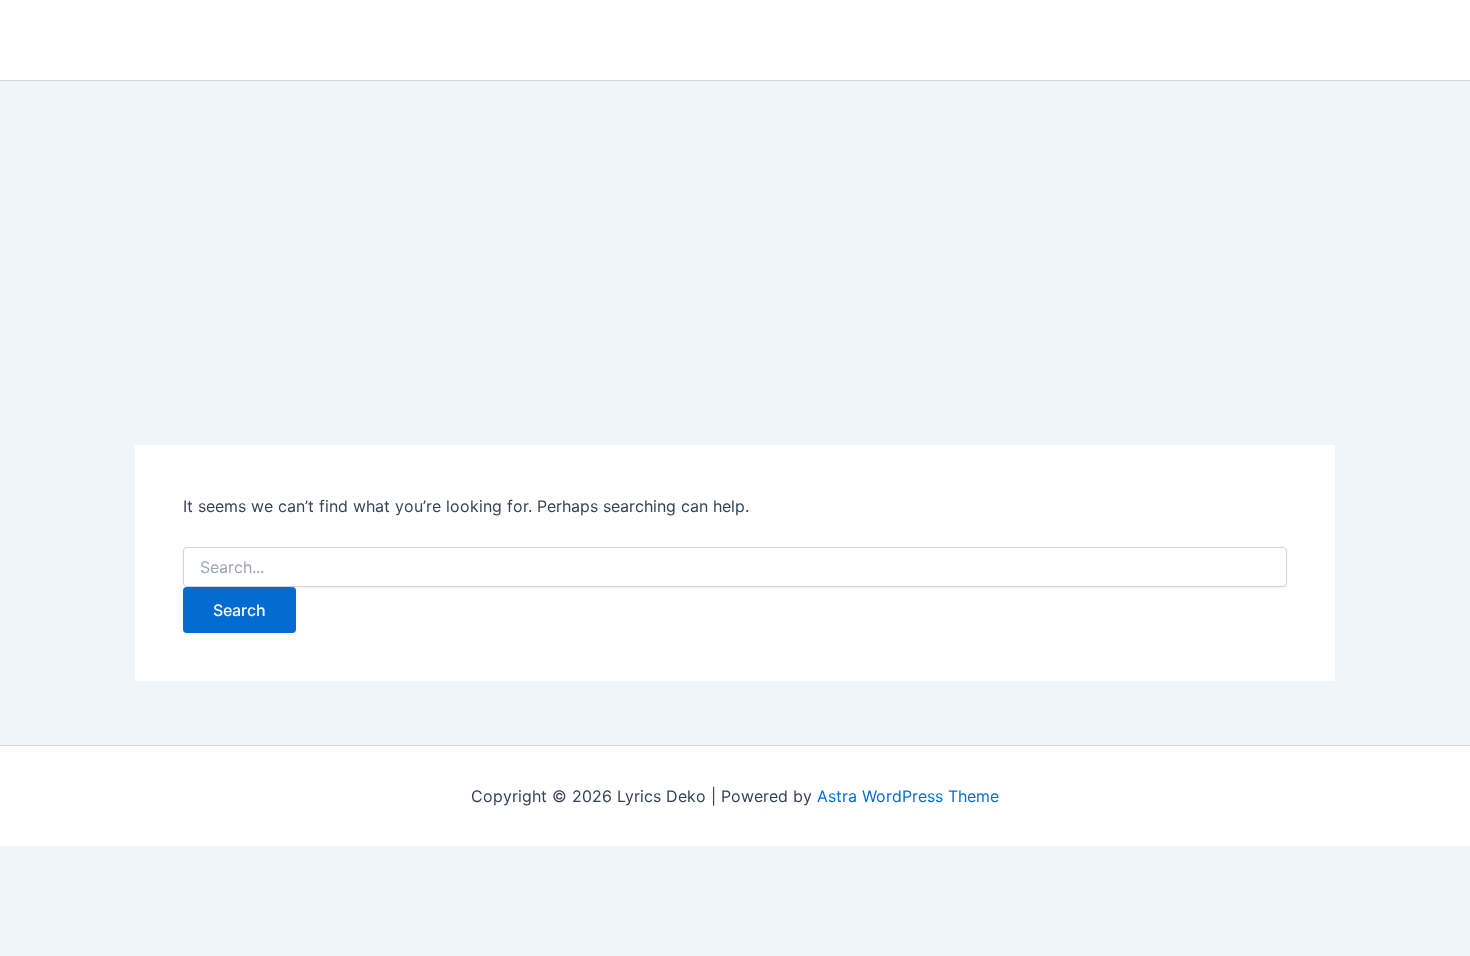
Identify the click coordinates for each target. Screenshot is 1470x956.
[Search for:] (735, 567)
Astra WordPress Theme (908, 796)
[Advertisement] (735, 231)
